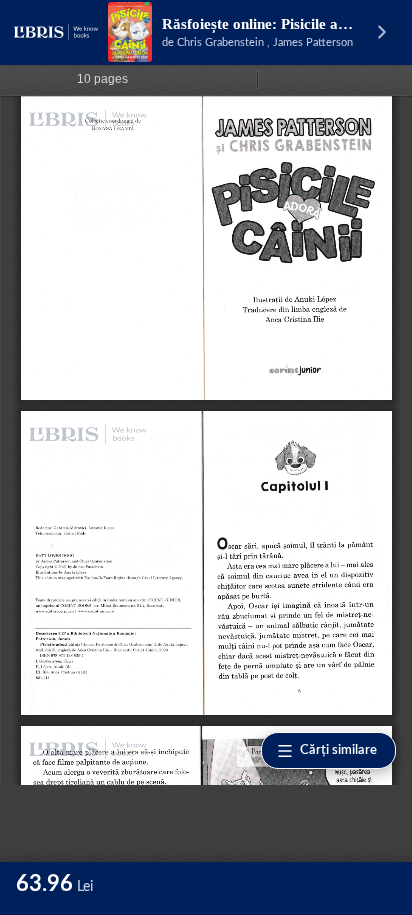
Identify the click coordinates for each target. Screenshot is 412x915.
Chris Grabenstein (220, 42)
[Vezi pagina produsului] (130, 32)
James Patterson (313, 42)
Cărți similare (338, 750)
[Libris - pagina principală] (56, 32)
